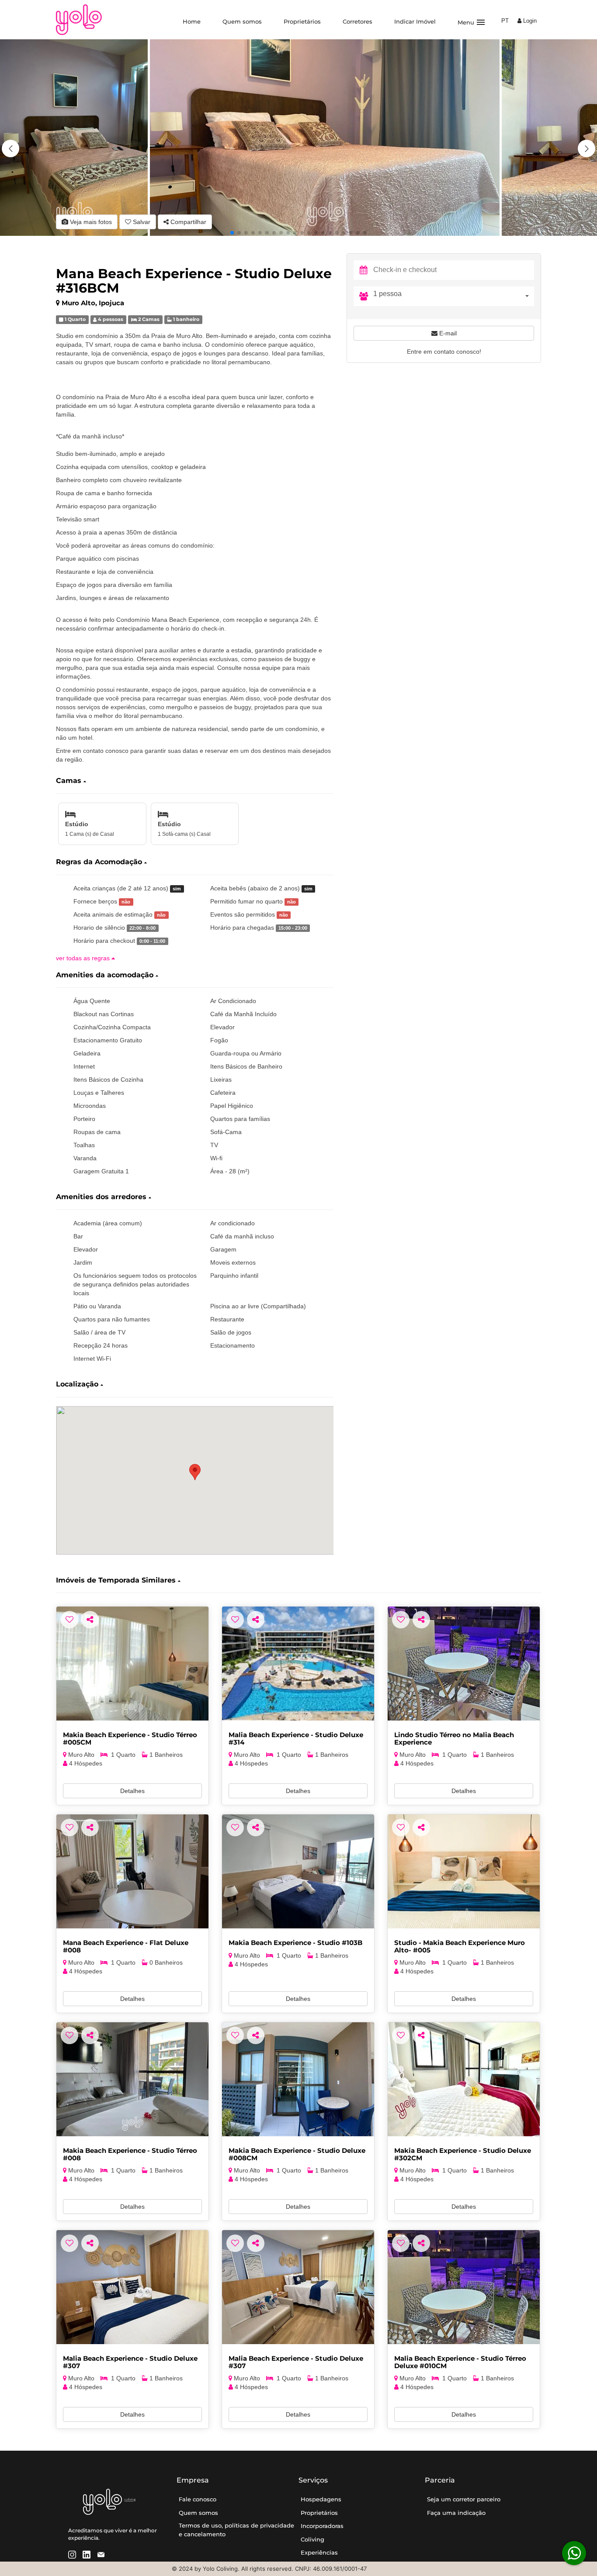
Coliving (312, 2539)
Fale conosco (198, 2499)
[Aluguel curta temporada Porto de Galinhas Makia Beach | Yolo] (464, 1871)
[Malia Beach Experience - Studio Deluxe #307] (132, 2287)
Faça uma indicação (456, 2513)
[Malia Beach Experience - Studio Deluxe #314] (298, 1664)
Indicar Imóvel (415, 21)
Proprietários (302, 21)
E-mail (447, 333)
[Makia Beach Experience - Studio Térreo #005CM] (132, 1664)
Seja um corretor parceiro (464, 2499)
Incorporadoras (322, 2526)
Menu (472, 22)
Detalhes (132, 1791)
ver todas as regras (84, 958)
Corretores (358, 21)
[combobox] (454, 296)
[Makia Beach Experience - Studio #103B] (298, 1871)
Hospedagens (321, 2499)
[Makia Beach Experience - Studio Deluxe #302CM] (464, 2079)
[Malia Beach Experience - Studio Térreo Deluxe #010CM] (464, 2287)
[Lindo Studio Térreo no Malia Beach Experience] (464, 1664)
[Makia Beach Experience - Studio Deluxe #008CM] (298, 2079)
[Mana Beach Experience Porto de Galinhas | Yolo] (132, 1871)
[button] (587, 148)
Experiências (319, 2552)
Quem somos (242, 21)
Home (192, 21)
